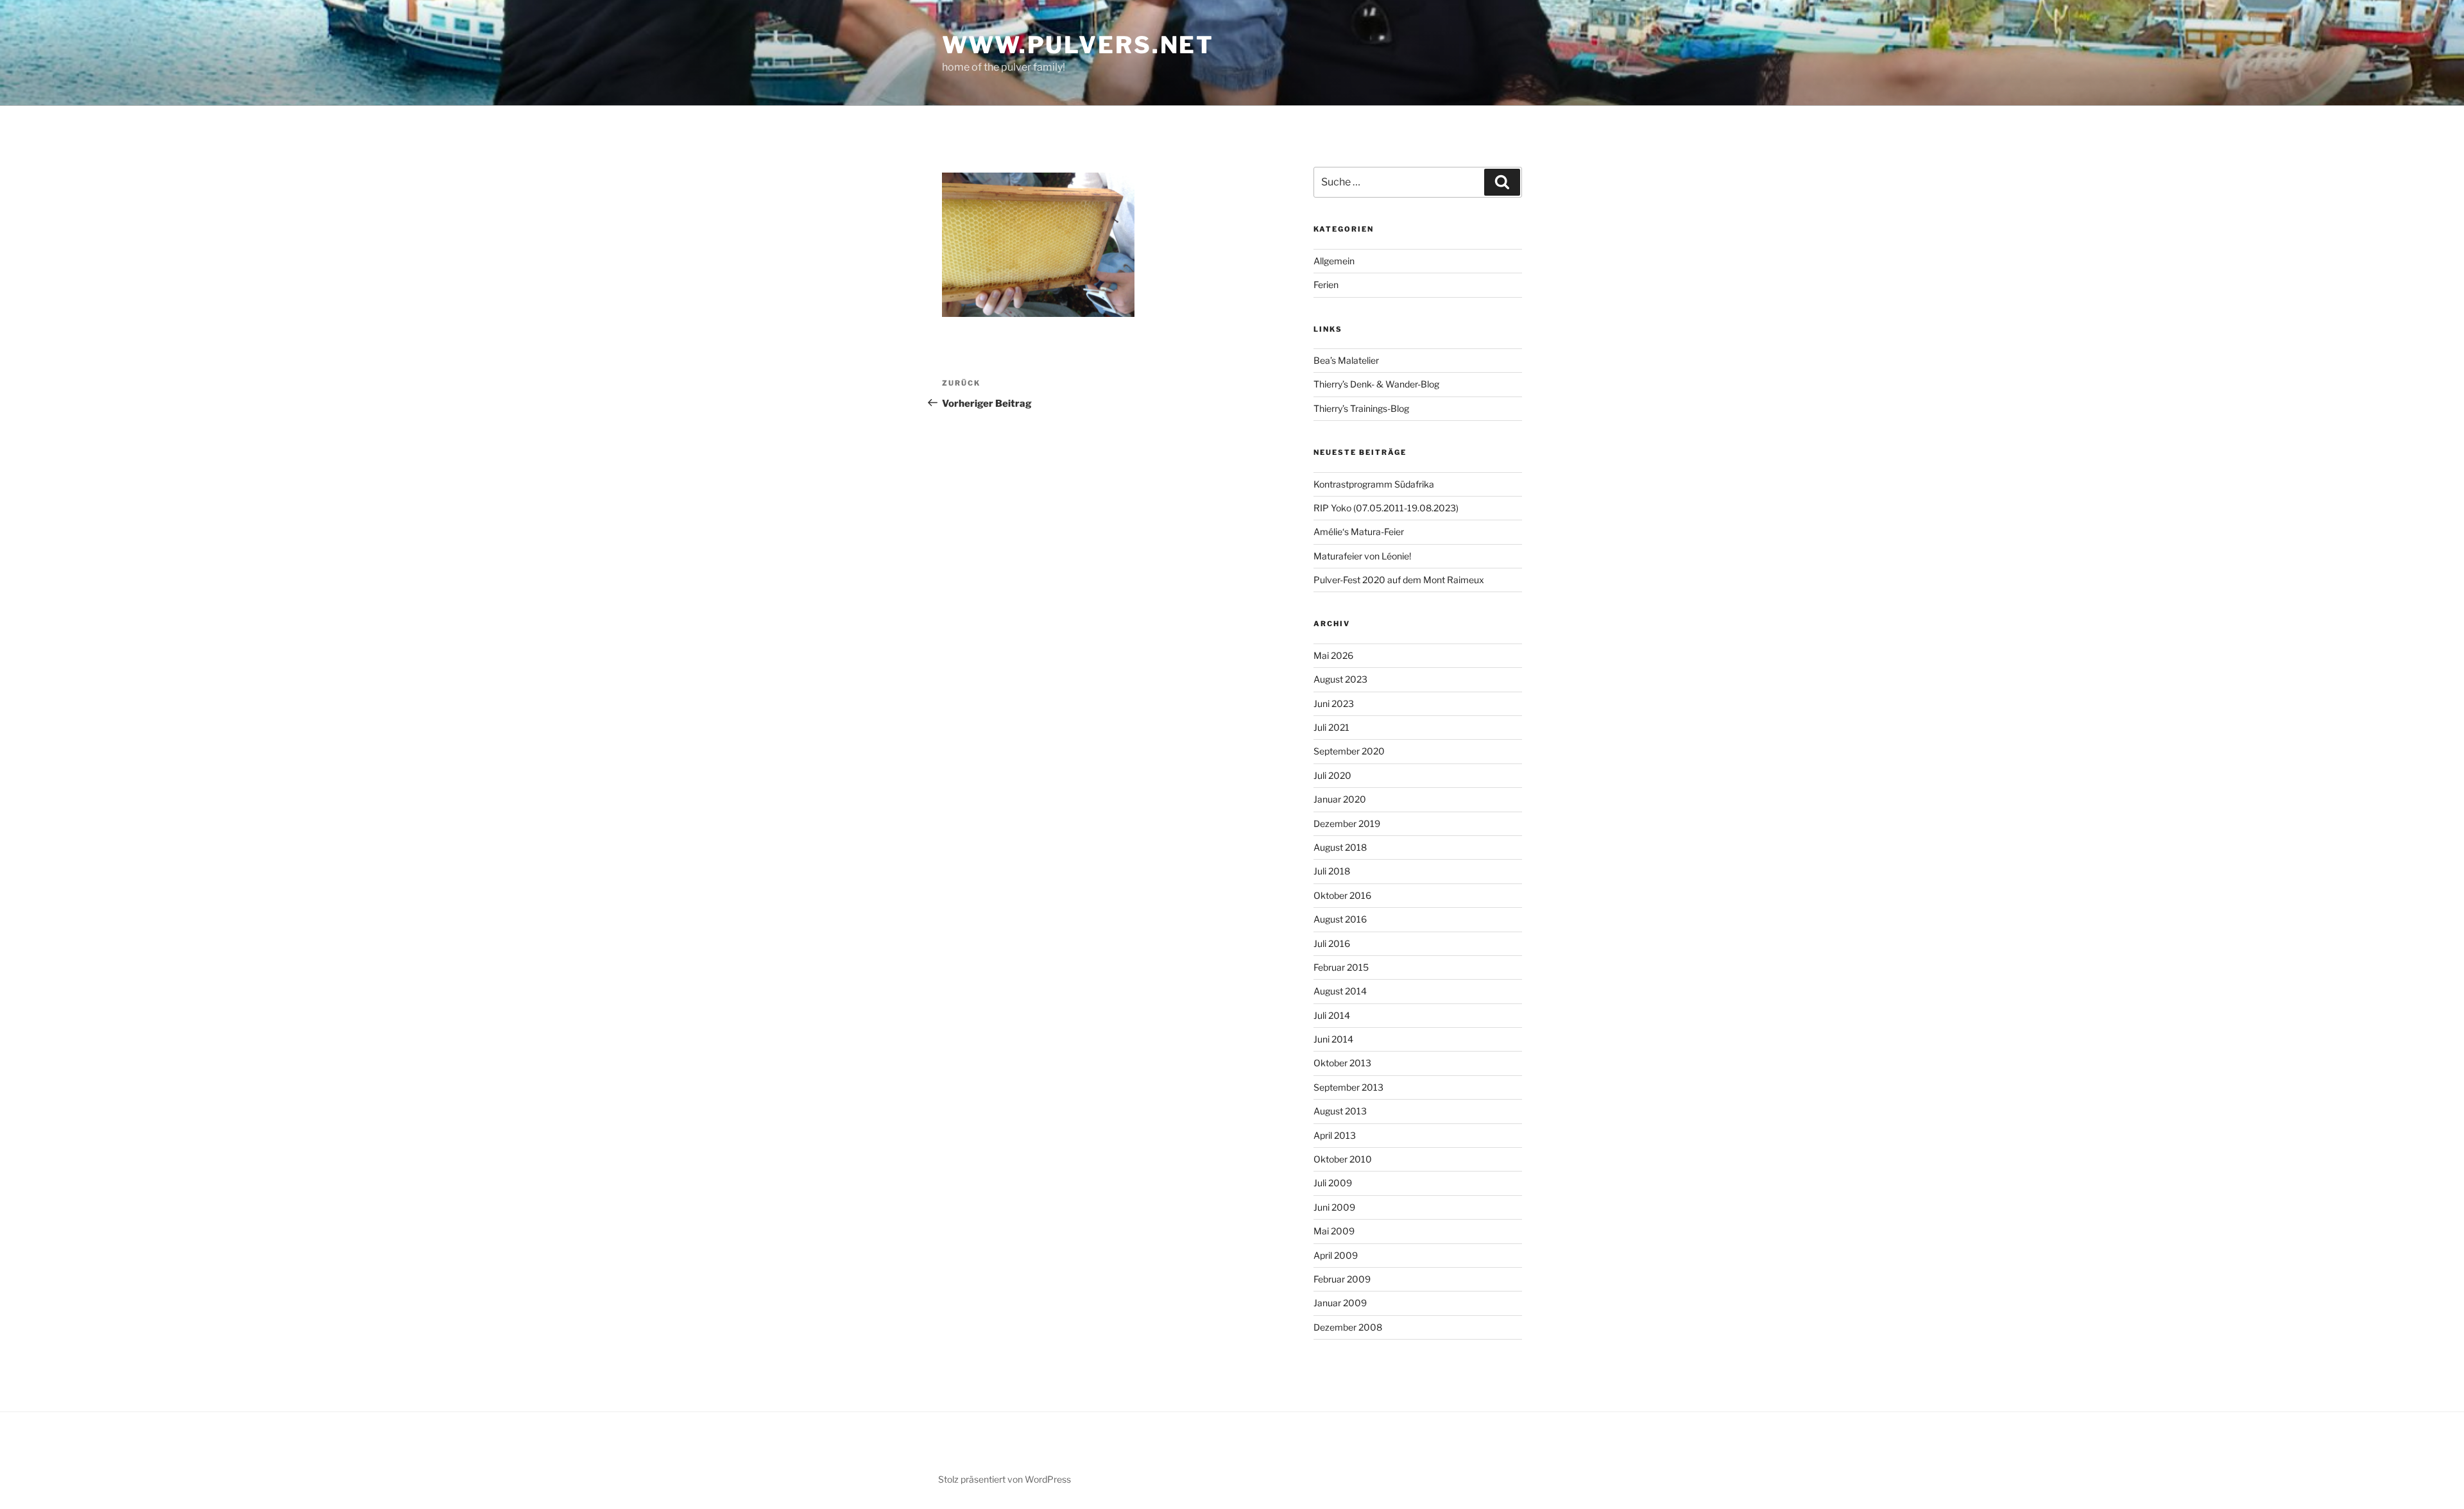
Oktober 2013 (1342, 1063)
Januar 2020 (1340, 799)
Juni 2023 (1334, 703)
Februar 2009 (1342, 1279)
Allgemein (1334, 261)
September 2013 (1348, 1087)
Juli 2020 (1332, 775)
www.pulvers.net (1078, 45)
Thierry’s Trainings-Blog (1361, 408)
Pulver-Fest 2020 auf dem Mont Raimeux (1399, 580)
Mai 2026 (1333, 655)
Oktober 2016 (1342, 895)
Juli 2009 (1333, 1183)
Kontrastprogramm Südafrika (1374, 484)
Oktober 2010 (1343, 1159)
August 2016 (1340, 919)
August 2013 (1340, 1111)
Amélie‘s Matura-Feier (1359, 532)
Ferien (1326, 285)
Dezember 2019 (1347, 823)
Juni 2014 (1333, 1039)
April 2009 (1336, 1255)
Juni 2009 (1334, 1207)
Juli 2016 (1332, 943)
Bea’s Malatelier (1346, 360)
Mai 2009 (1334, 1231)
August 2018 (1340, 847)
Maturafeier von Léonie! (1362, 556)
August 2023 (1340, 679)
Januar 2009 (1340, 1303)
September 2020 (1349, 751)
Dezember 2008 (1348, 1327)
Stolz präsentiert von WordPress (1005, 1479)
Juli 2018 (1332, 871)
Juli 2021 (1331, 727)
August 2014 (1340, 991)
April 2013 (1335, 1135)
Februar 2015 (1341, 967)
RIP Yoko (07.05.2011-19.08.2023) (1386, 508)
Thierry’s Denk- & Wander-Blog (1376, 384)
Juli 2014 (1332, 1015)
